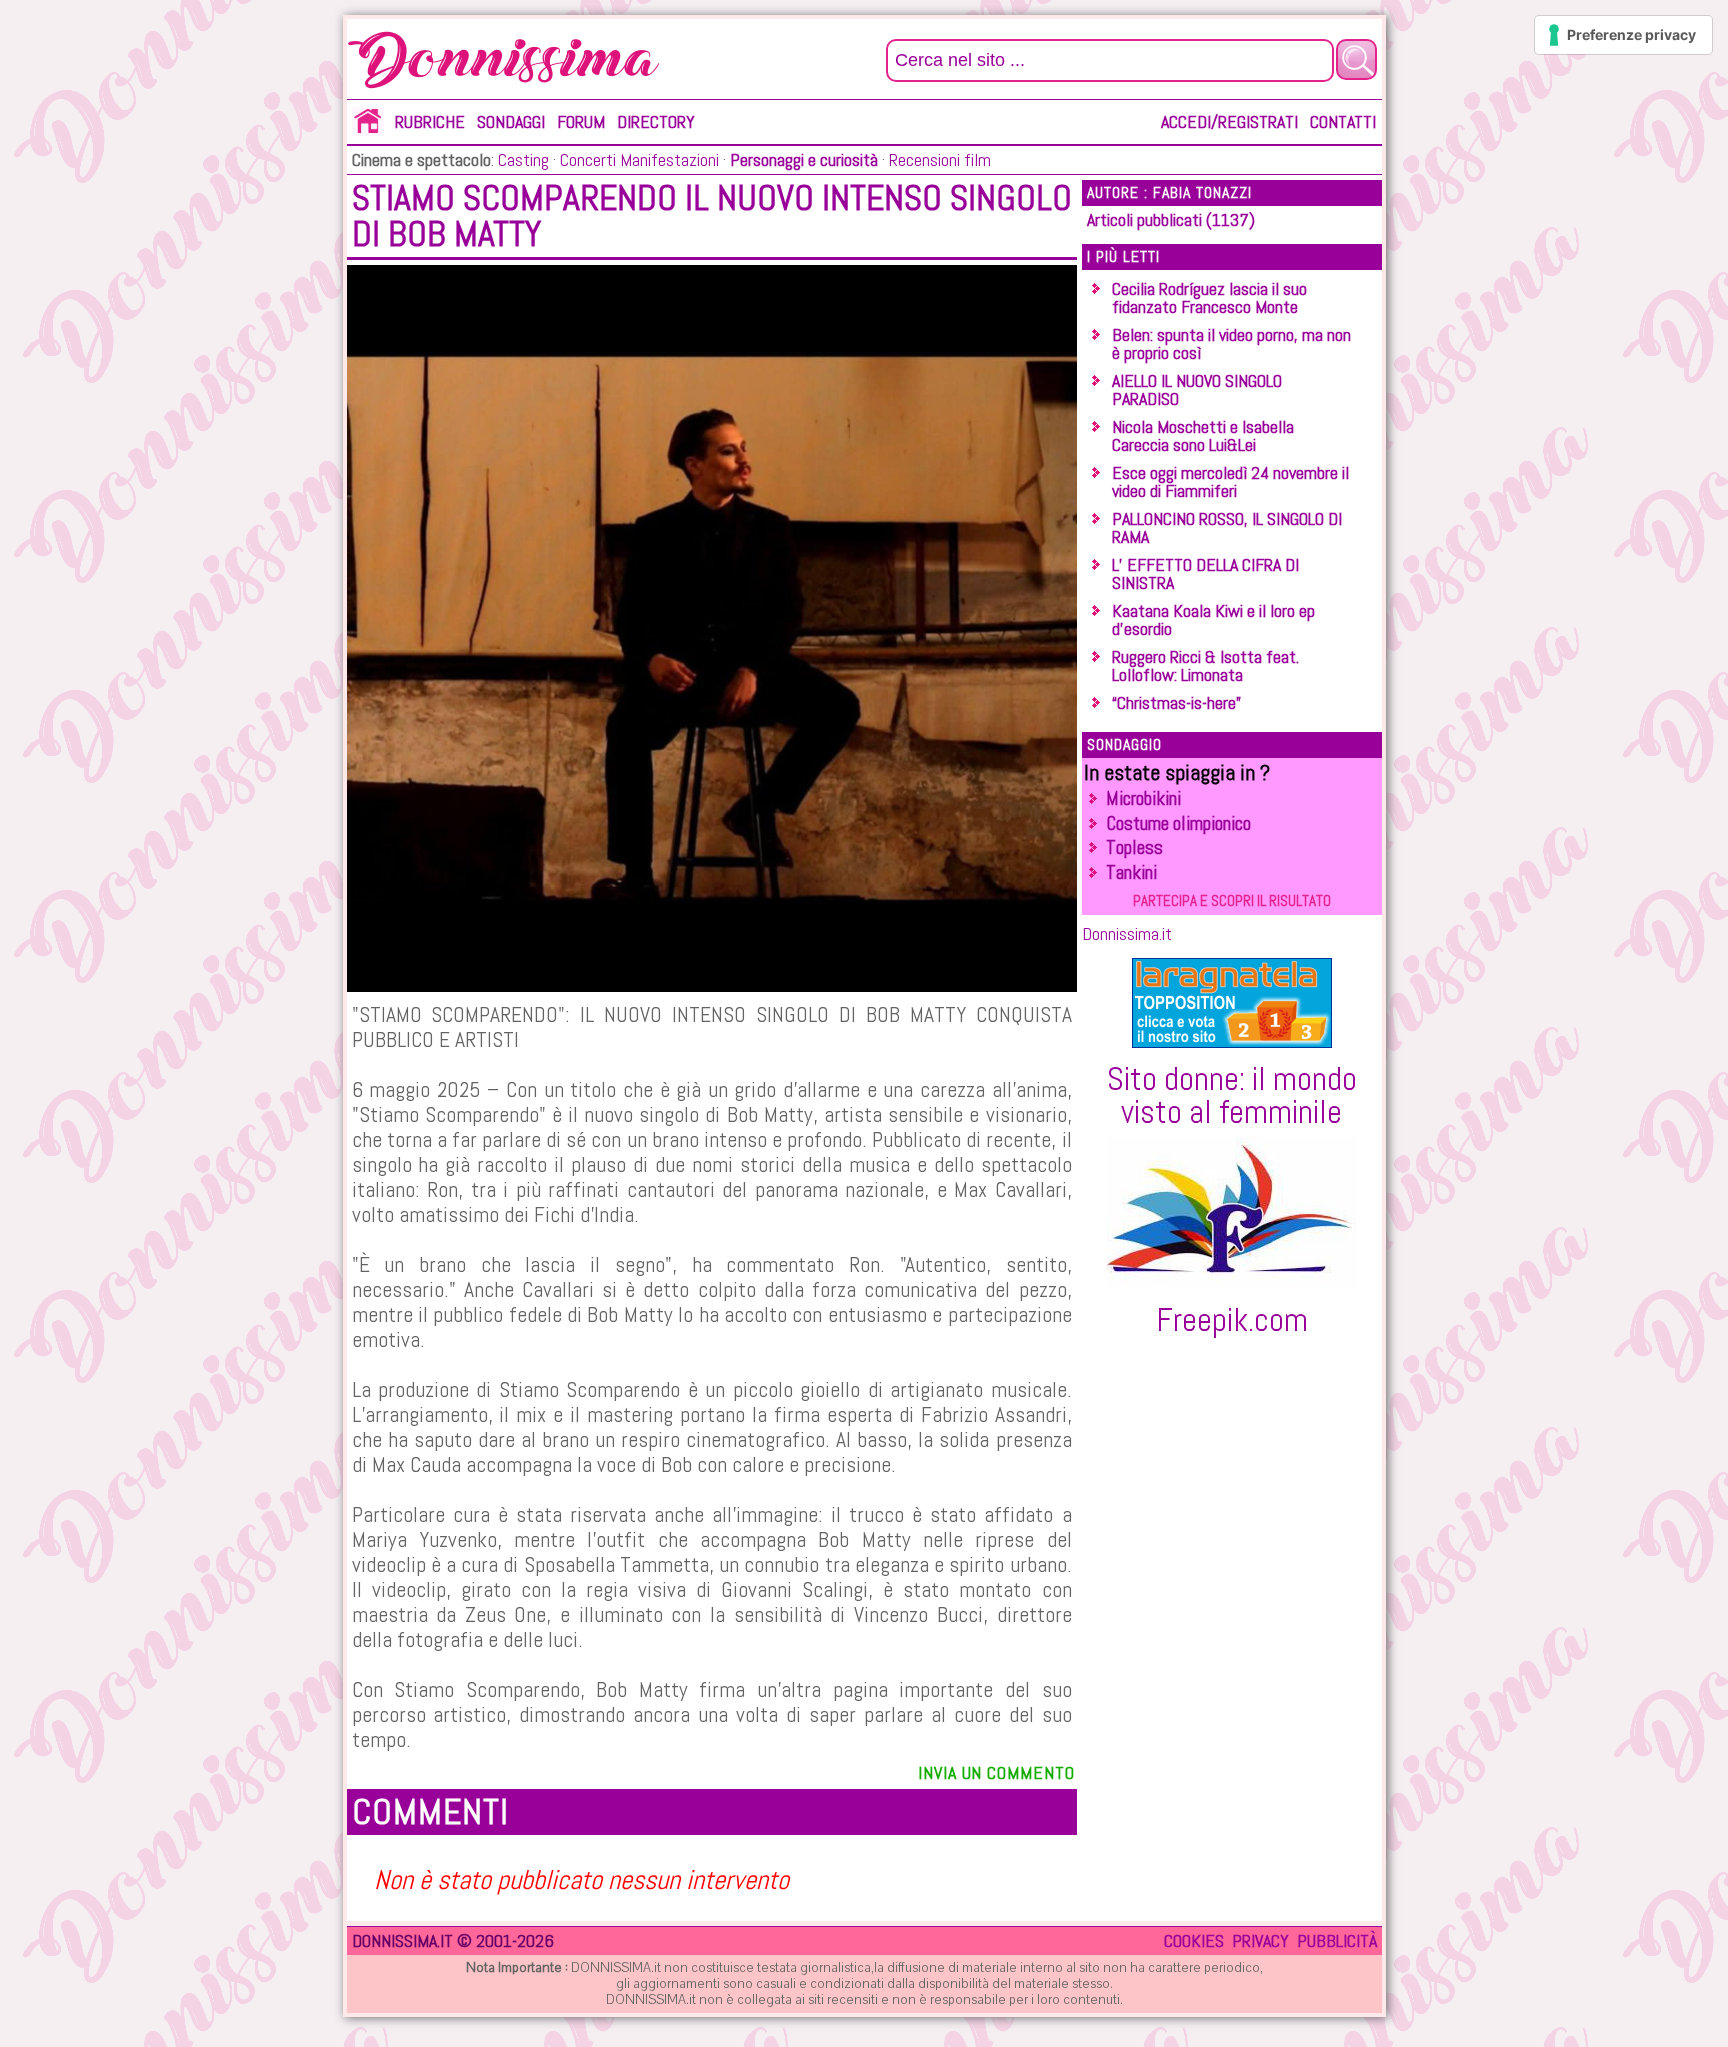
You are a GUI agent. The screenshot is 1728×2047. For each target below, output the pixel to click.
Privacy (1260, 1940)
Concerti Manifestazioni (637, 159)
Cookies (1194, 1940)
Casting (523, 159)
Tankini (1131, 872)
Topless (1134, 847)
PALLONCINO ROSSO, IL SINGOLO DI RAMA (1227, 527)
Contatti (1343, 121)
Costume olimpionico (1178, 823)
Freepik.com (1232, 1320)
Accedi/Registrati (1229, 121)
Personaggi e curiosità (804, 159)
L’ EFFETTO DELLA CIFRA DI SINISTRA (1205, 573)
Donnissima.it (1127, 933)
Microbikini (1143, 798)
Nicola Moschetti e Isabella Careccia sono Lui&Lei (1203, 435)
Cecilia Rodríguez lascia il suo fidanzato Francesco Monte (1209, 297)
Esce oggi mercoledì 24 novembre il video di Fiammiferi (1230, 481)
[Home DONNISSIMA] (368, 129)
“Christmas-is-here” (1176, 702)
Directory (656, 121)
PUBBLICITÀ (1337, 1940)
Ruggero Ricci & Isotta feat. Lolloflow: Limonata (1205, 665)
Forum (581, 121)
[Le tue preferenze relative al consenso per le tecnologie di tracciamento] (1623, 35)
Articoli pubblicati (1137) (1171, 219)
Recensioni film (938, 159)
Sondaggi (511, 121)
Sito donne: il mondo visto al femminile (1232, 1095)
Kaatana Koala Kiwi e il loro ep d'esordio (1213, 619)
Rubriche (430, 121)
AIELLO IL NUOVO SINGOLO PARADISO (1197, 389)
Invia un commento (996, 1772)
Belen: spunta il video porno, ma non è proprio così (1231, 343)
